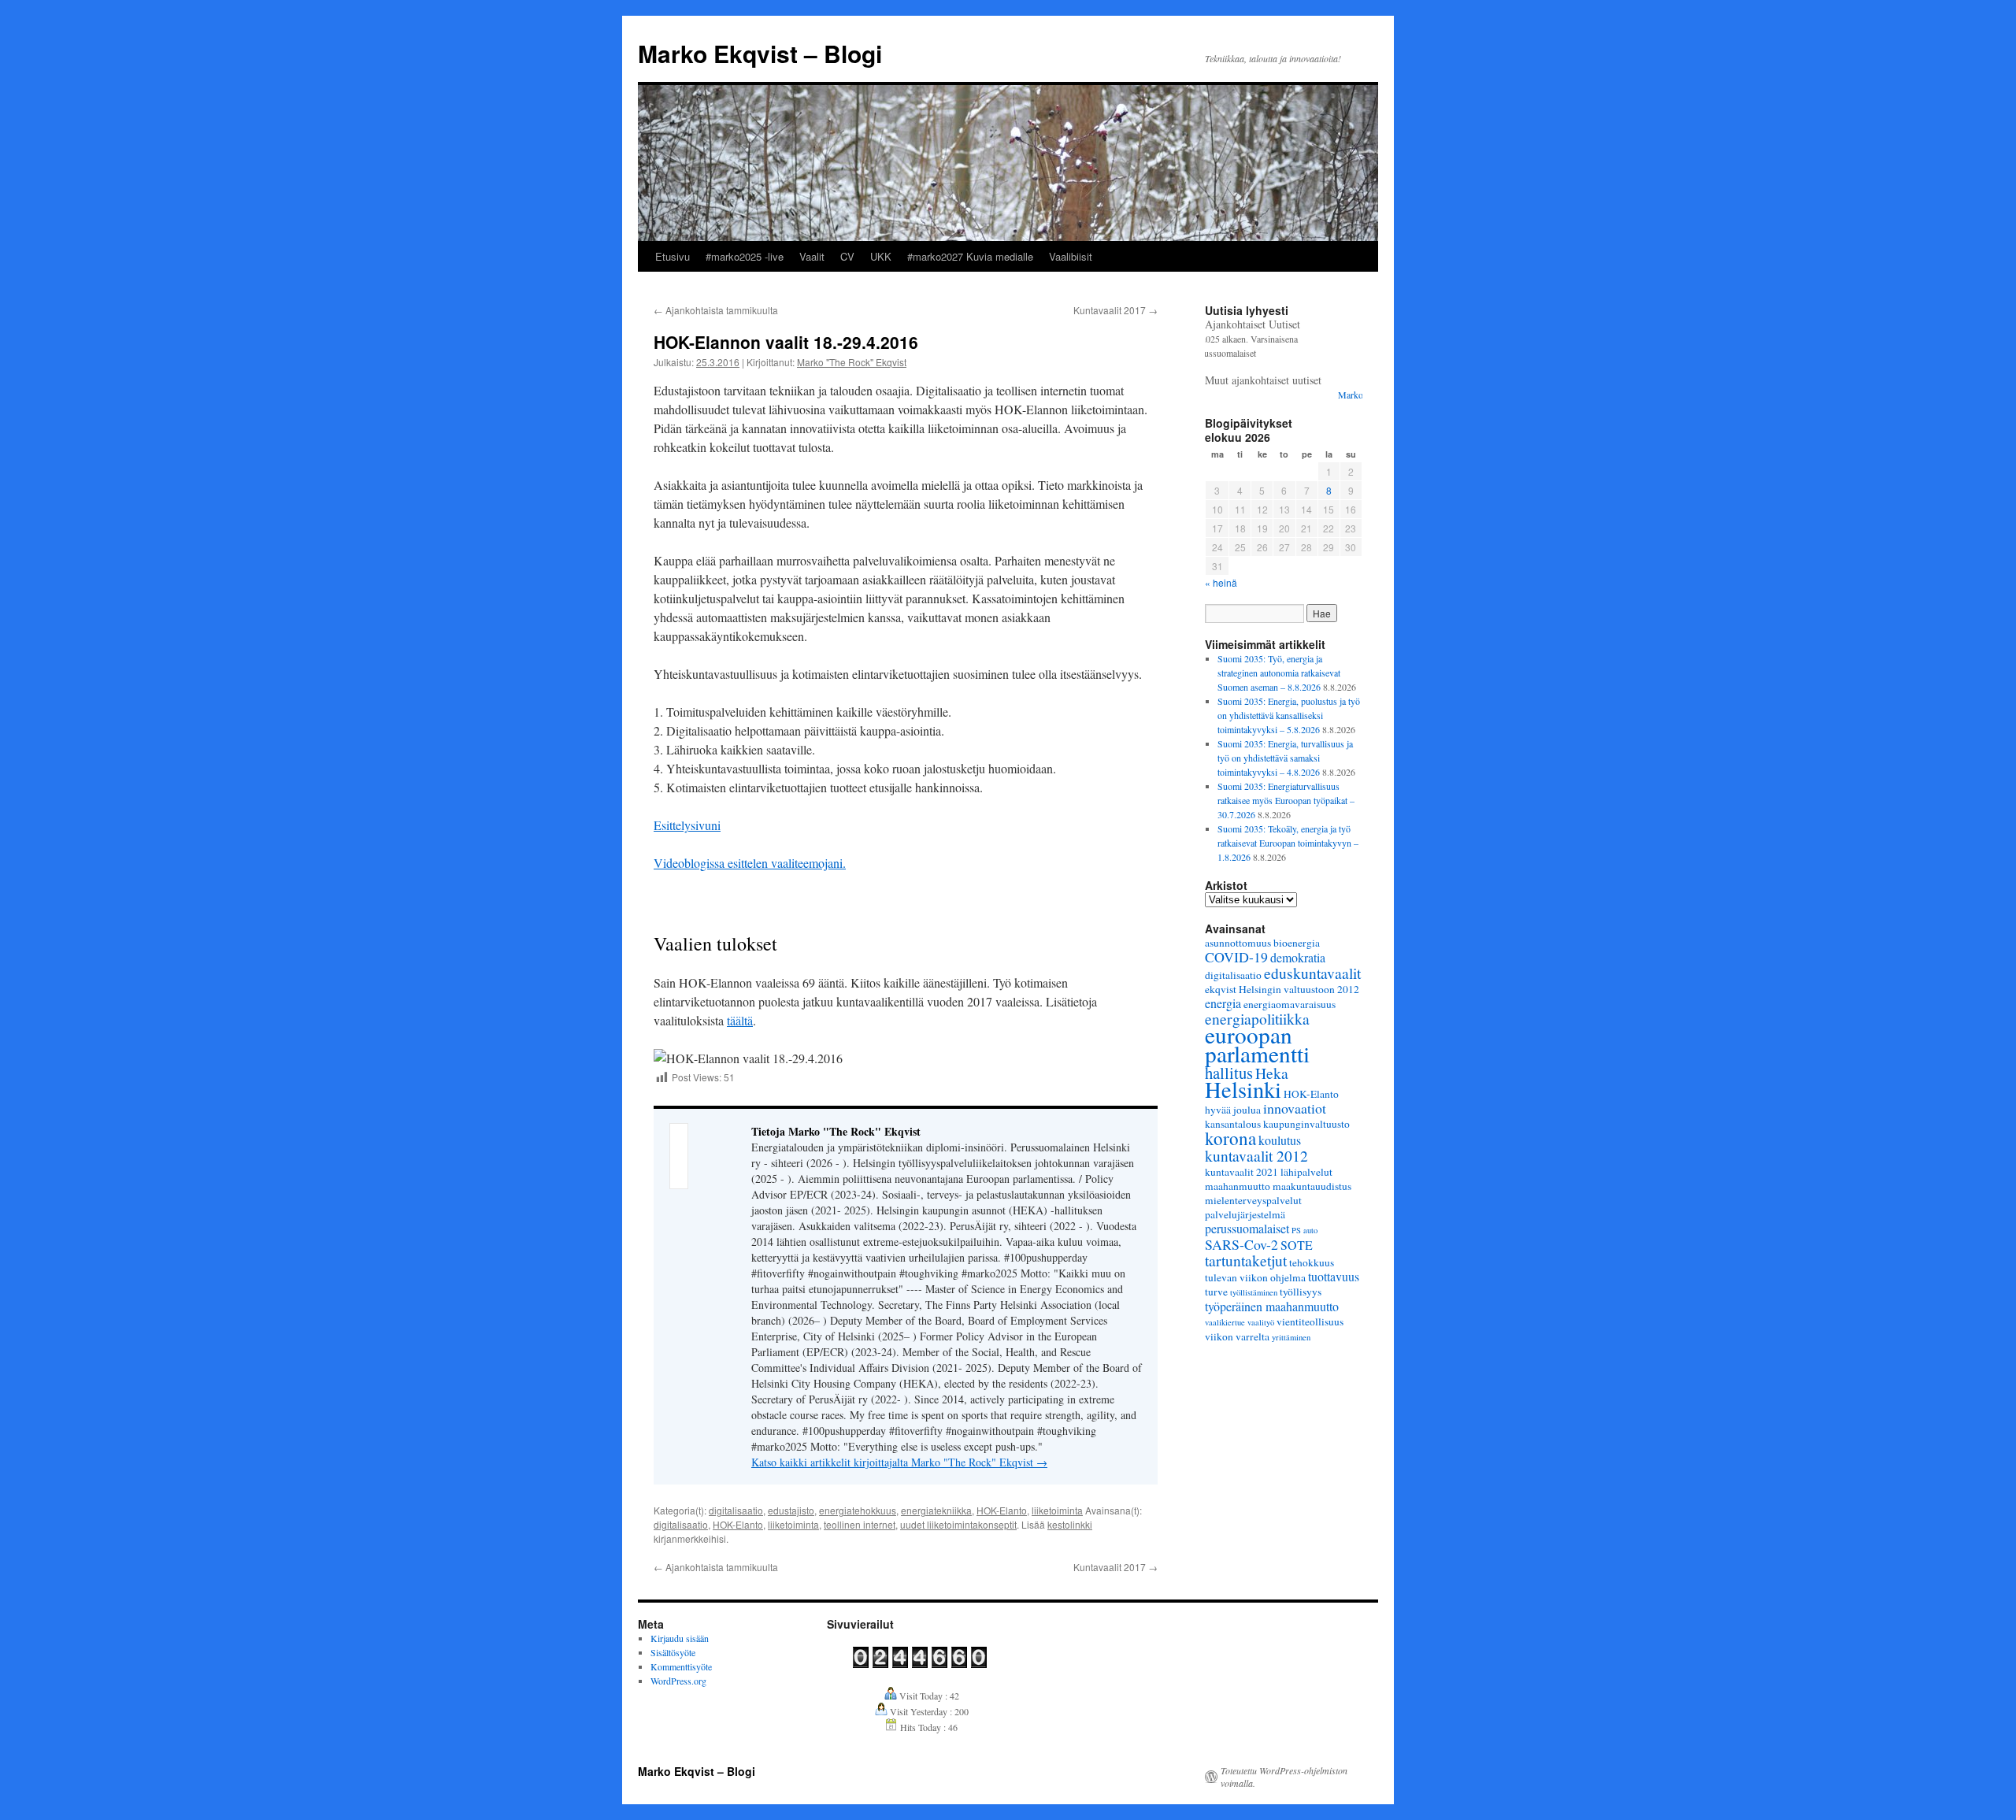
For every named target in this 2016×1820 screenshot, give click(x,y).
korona (1230, 1138)
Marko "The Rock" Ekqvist (852, 362)
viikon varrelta (1237, 1336)
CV (847, 256)
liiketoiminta (1057, 1510)
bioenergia (1297, 943)
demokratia (1298, 957)
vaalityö (1261, 1322)
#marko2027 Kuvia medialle (970, 256)
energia (1223, 1003)
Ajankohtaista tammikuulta (716, 310)
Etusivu (673, 256)
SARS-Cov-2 (1241, 1244)
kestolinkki (1070, 1524)
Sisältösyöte (673, 1652)
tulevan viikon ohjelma (1255, 1277)
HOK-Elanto (1002, 1510)
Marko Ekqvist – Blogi (760, 53)
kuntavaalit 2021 (1241, 1172)
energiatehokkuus (858, 1510)
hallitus (1229, 1073)
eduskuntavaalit (1312, 973)
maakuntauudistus (1312, 1186)
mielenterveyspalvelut (1253, 1200)
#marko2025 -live (745, 256)
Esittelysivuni (687, 825)
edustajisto (791, 1510)
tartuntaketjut (1246, 1260)
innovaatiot (1295, 1108)
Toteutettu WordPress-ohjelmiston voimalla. (1284, 1777)
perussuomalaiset (1247, 1228)
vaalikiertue (1225, 1322)
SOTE (1297, 1245)
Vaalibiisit (1071, 256)
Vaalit (812, 256)
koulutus (1280, 1140)
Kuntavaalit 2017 (1115, 310)
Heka (1272, 1073)
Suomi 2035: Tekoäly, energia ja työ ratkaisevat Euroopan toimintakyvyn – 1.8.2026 (1288, 843)
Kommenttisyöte (681, 1666)
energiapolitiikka (1257, 1018)
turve (1216, 1292)
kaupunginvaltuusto (1306, 1124)
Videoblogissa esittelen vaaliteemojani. (750, 863)
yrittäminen (1291, 1337)
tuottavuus (1334, 1276)
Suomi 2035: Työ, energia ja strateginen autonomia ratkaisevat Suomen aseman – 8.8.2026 (1279, 673)
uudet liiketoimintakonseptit (958, 1524)
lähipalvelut (1306, 1172)
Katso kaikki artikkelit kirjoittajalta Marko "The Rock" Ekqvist (899, 1462)
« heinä (1221, 582)
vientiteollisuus (1310, 1321)
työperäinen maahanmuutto (1272, 1306)
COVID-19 (1236, 957)
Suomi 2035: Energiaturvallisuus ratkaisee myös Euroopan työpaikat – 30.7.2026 (1286, 800)
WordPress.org (678, 1681)
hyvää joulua (1233, 1110)
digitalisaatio (736, 1510)
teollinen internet (860, 1524)
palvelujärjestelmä (1245, 1214)
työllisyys (1301, 1292)
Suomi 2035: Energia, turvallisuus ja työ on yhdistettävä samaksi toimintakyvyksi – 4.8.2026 (1285, 758)
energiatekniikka (936, 1510)
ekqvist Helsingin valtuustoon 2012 (1282, 989)
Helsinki (1243, 1089)
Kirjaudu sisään (680, 1638)
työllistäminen (1254, 1292)
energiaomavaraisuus (1290, 1004)
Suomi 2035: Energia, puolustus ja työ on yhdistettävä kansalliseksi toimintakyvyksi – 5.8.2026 (1289, 715)
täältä (740, 1020)
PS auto (1304, 1230)
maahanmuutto (1238, 1186)
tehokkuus (1312, 1262)
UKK (881, 256)
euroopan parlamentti (1257, 1044)
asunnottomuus (1238, 943)
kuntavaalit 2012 (1256, 1155)
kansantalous (1233, 1124)
